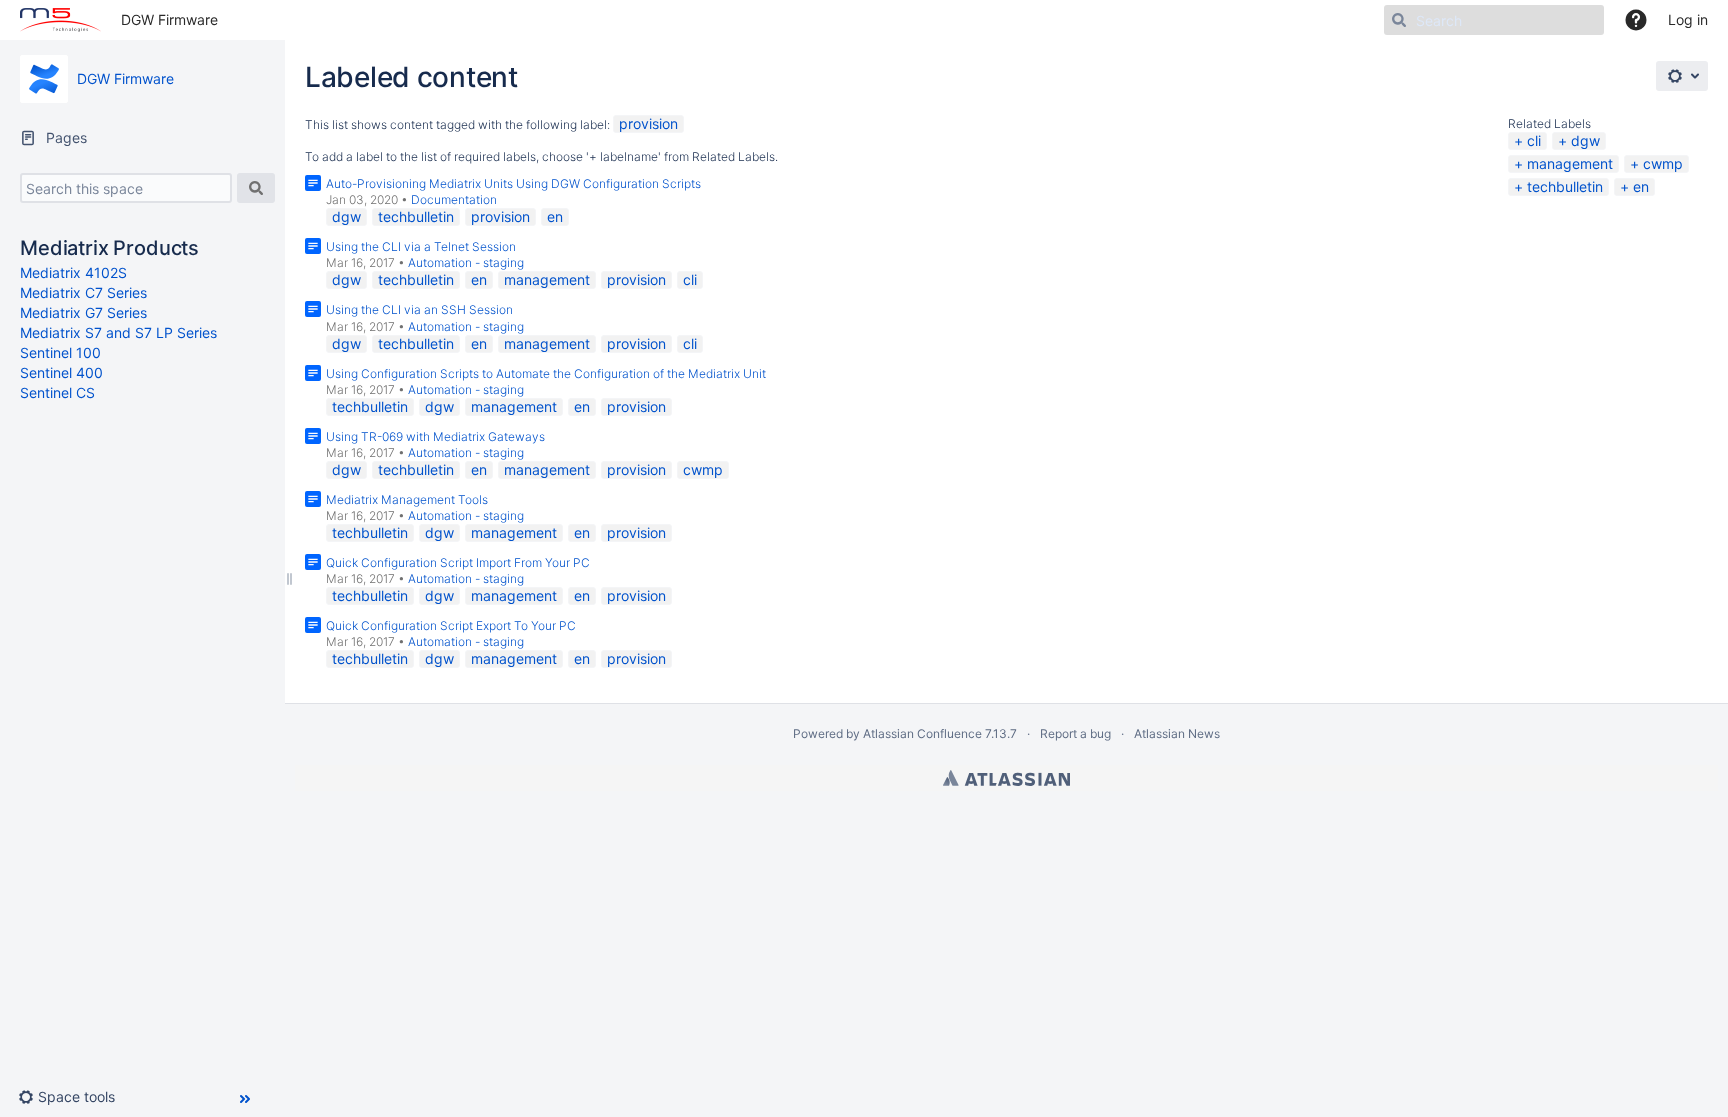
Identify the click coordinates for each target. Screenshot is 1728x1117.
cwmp (1663, 163)
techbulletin (1565, 186)
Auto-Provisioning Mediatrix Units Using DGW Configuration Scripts (513, 183)
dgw (1585, 140)
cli (1534, 140)
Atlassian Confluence (922, 733)
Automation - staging (466, 262)
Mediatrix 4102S (73, 272)
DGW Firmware (169, 19)
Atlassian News (1177, 733)
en (1641, 186)
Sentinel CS (57, 392)
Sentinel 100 (60, 352)
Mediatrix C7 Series (83, 292)
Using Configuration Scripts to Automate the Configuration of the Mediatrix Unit (546, 373)
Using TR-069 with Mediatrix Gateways (435, 436)
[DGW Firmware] (44, 79)
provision (648, 123)
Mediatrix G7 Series (83, 312)
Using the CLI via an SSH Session (419, 309)
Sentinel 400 (61, 372)
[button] (74, 1097)
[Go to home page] (60, 20)
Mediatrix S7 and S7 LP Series (118, 332)
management (1570, 163)
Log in (1688, 19)
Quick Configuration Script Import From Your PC (458, 562)
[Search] (256, 188)
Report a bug (1075, 733)
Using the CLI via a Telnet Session (421, 246)
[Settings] (1682, 76)
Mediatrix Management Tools (407, 499)
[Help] (1636, 20)
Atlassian (1006, 778)
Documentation (454, 199)
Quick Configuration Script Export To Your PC (451, 625)
